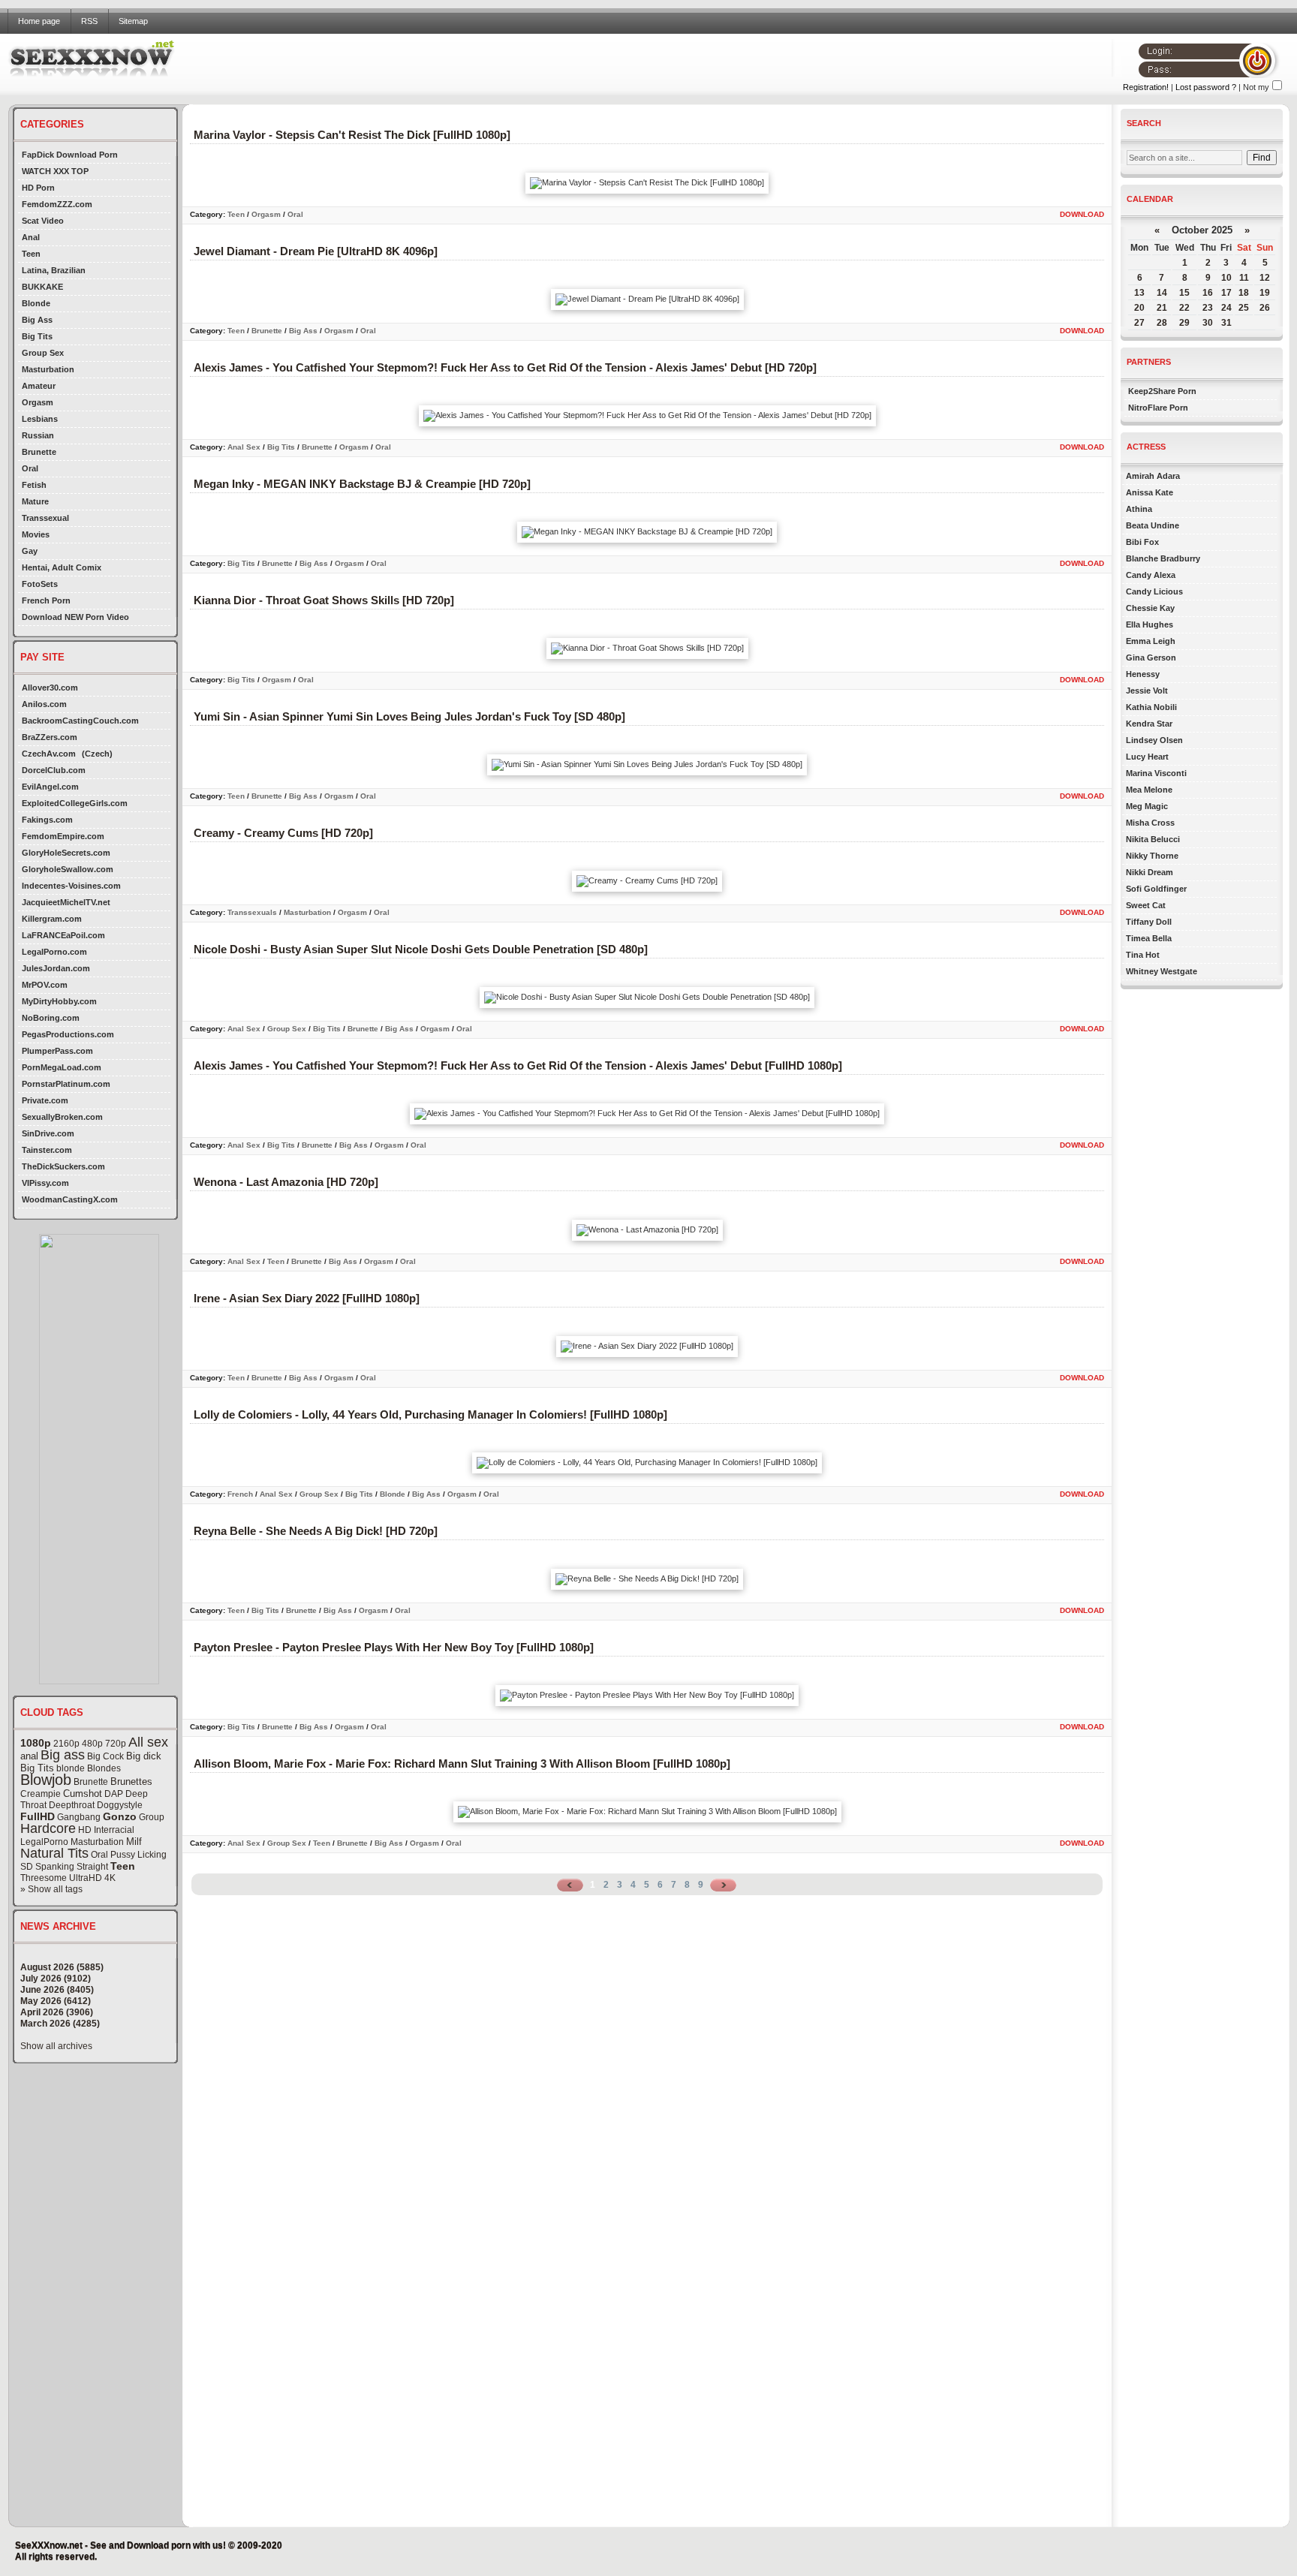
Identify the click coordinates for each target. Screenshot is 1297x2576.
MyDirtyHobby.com (59, 1001)
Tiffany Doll (1149, 922)
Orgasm (38, 402)
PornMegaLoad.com (62, 1067)
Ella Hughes (1150, 624)
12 (1265, 278)
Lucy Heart (1147, 757)
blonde (71, 1768)
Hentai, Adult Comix (62, 567)
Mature (35, 501)
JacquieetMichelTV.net (66, 902)
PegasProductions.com (68, 1034)
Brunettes (131, 1782)
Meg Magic (1147, 806)
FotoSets (40, 584)
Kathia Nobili (1151, 707)
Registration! (1146, 87)
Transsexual (45, 518)
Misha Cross (1150, 823)
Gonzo (120, 1816)
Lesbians (40, 419)
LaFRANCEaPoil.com (63, 935)
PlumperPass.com (57, 1051)
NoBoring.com (51, 1018)
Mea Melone (1149, 790)
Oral (30, 468)
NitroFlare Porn (1158, 408)
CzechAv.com (49, 754)
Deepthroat (72, 1805)
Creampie (41, 1794)
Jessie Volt (1147, 691)
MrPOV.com (45, 985)
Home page (39, 21)
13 (1139, 293)
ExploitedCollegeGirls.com (75, 803)
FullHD (38, 1816)
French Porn (46, 600)
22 (1184, 308)
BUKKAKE (42, 287)
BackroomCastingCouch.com (80, 721)
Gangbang (79, 1817)
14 (1162, 293)
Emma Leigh (1151, 641)
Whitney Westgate (1162, 971)
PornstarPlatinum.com (66, 1084)
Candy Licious (1154, 591)
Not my (1256, 87)
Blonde (36, 303)
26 (1265, 308)
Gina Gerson (1151, 658)
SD (27, 1867)
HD (85, 1830)
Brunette (39, 452)
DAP (114, 1794)
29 (1184, 323)
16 (1208, 293)
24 (1226, 308)
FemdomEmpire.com (63, 836)
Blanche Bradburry (1163, 558)
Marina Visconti (1156, 773)
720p (116, 1744)
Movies (36, 534)
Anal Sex (244, 447)
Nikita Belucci (1153, 839)
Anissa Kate (1150, 492)
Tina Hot (1143, 955)
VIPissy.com (45, 1183)
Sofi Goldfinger (1156, 889)
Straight (92, 1867)
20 (1139, 308)
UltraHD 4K (92, 1878)
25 (1244, 308)
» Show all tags (51, 1889)
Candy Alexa (1151, 575)
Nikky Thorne (1152, 856)
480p (92, 1744)
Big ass (63, 1755)
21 (1162, 308)
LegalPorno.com (54, 952)
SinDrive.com (48, 1133)
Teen (31, 254)
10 (1226, 278)
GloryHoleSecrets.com (66, 853)
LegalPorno (44, 1842)
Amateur (39, 386)
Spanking (55, 1867)
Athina (1139, 509)
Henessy (1143, 674)
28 (1162, 323)
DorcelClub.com (54, 770)
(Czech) (97, 754)
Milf (134, 1842)
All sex (148, 1742)
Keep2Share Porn (1162, 391)
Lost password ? (1206, 87)
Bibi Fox (1142, 542)
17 (1226, 293)
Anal (31, 237)
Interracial (114, 1830)
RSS (89, 21)
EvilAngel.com (50, 787)
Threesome (44, 1878)
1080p (36, 1743)
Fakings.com (47, 820)
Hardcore (48, 1828)
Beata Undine (1153, 525)
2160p (66, 1744)
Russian (38, 435)
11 (1244, 278)
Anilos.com (44, 704)
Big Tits (37, 336)
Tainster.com (47, 1150)
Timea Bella (1149, 938)
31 (1226, 323)
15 (1184, 293)
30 (1208, 323)
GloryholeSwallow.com (68, 869)
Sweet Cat (1146, 905)
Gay (30, 551)
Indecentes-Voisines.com (71, 886)
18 (1244, 293)
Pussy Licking (138, 1855)
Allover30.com (50, 688)
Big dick (144, 1756)
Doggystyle (120, 1805)
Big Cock (105, 1756)
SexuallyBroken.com (62, 1117)
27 (1139, 323)
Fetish (34, 485)
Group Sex (43, 353)
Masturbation (48, 369)
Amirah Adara (1153, 476)
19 (1265, 293)
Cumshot (83, 1794)
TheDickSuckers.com (63, 1166)
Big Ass (37, 320)
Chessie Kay (1150, 608)
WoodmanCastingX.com (70, 1199)
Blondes (104, 1768)
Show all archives (56, 2046)
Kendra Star (1149, 724)
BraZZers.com (50, 737)
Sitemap (133, 21)
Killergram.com (52, 919)
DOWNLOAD (1082, 214)
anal (29, 1756)
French (240, 1494)
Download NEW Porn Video (75, 617)
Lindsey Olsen (1154, 740)
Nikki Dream (1150, 872)
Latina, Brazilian (54, 270)
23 (1208, 308)
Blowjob (46, 1780)
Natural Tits (54, 1853)
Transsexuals (252, 912)
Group (152, 1817)
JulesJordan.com (56, 968)
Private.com (45, 1100)
